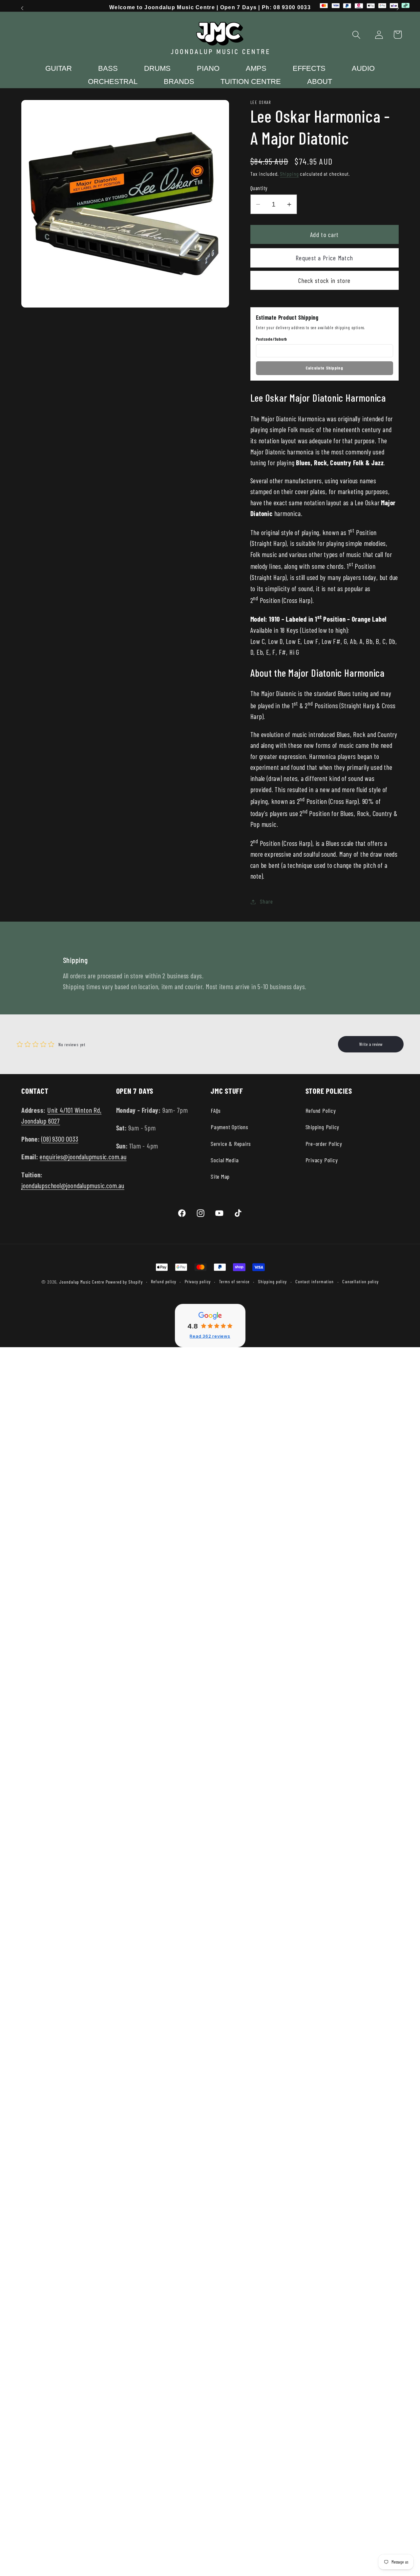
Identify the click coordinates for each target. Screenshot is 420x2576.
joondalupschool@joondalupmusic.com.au (73, 1185)
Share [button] (266, 902)
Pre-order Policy (324, 1144)
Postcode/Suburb (272, 339)
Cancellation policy (360, 1281)
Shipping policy (272, 1281)
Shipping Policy (323, 1127)
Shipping (289, 174)
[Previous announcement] (22, 8)
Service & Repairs (231, 1144)
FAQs (216, 1110)
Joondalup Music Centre (82, 1282)
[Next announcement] (398, 8)
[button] (357, 35)
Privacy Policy (322, 1160)
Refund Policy (321, 1110)
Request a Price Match (324, 258)
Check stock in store (324, 280)
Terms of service (234, 1281)
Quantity (259, 188)
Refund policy (164, 1281)
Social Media (225, 1160)
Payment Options (230, 1127)
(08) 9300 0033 (60, 1139)
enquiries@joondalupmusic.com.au (83, 1157)
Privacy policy (198, 1281)
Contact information (315, 1281)
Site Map (220, 1176)
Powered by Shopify (124, 1282)
